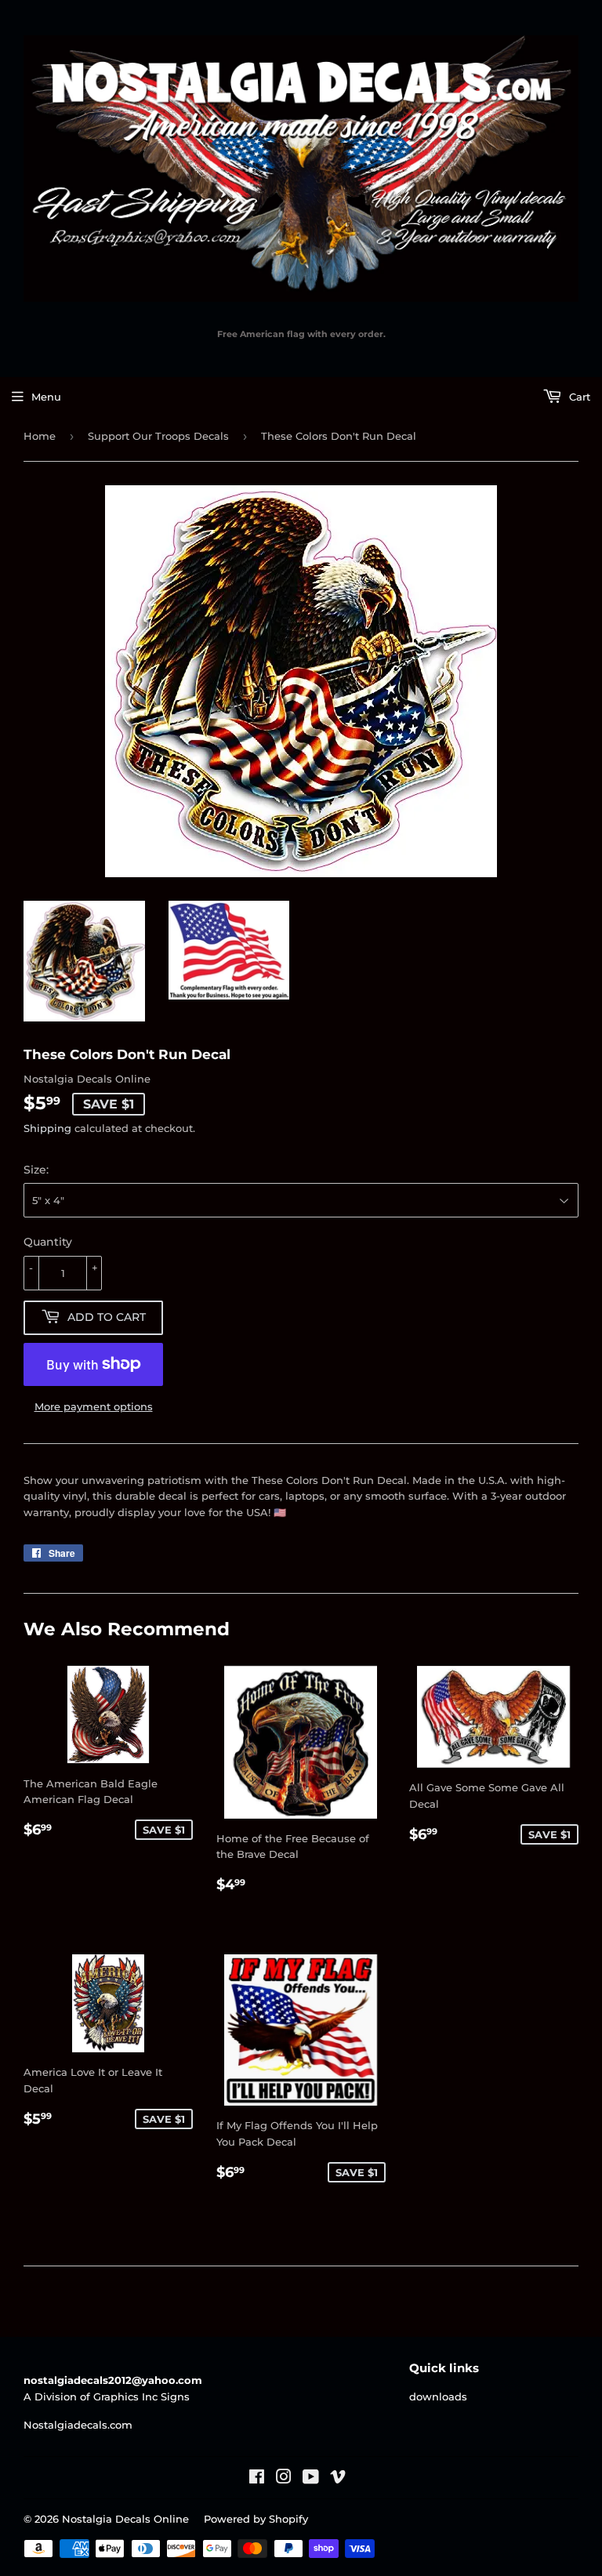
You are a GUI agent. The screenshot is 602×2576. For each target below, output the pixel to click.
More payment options (94, 1406)
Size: (36, 1170)
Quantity (48, 1242)
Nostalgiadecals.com (78, 2425)
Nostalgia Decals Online (125, 2519)
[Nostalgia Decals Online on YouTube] (311, 2479)
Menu (46, 397)
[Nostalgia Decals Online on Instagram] (284, 2479)
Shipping (47, 1128)
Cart (578, 397)
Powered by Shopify (256, 2519)
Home (40, 436)
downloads (438, 2396)
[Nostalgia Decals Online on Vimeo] (338, 2479)
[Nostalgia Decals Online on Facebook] (257, 2479)
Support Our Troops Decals (158, 436)
